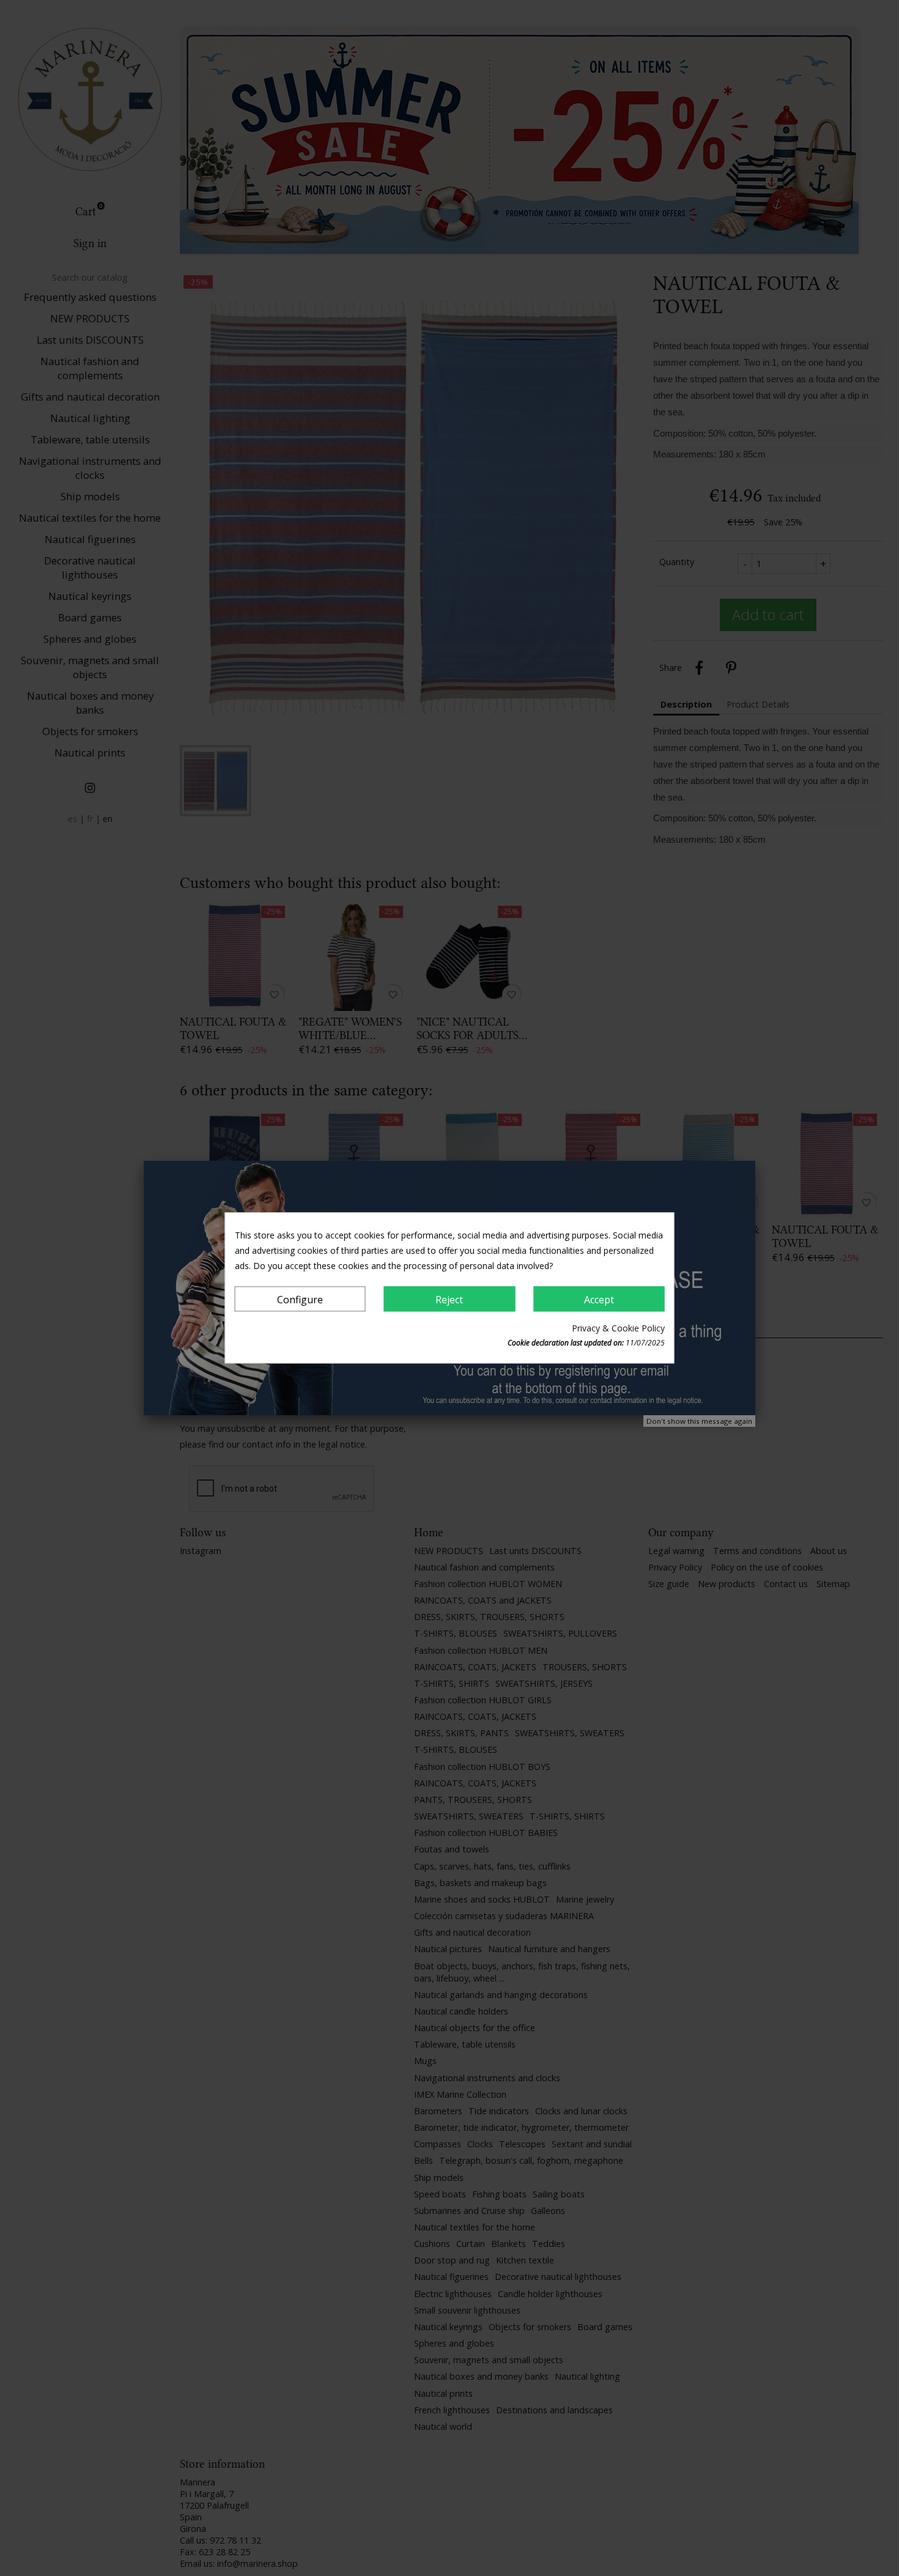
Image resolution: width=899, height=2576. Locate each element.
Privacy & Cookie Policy (618, 1329)
